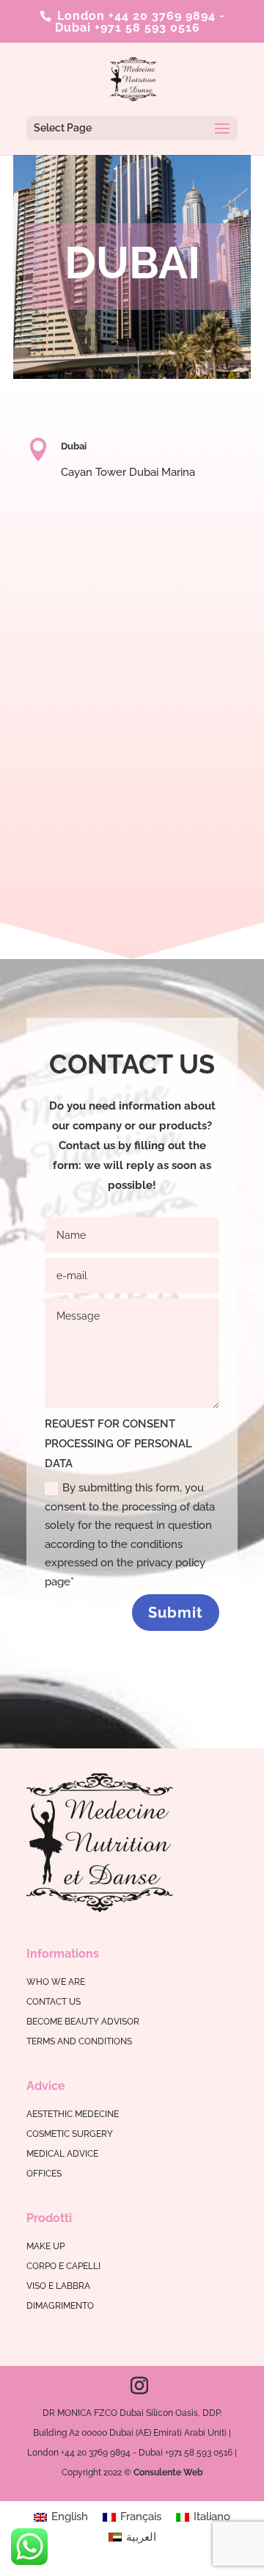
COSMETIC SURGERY (70, 2134)
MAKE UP (45, 2246)
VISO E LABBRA (58, 2286)
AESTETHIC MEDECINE (73, 2114)
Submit (176, 1613)
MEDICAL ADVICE (62, 2154)
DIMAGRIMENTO (60, 2306)
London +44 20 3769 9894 (135, 16)
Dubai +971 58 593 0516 (128, 28)
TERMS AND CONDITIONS (79, 2041)
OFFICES (44, 2174)
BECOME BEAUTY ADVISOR (83, 2022)
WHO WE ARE (56, 1982)
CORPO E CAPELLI (63, 2266)
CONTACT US (54, 2002)
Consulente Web (168, 2472)
